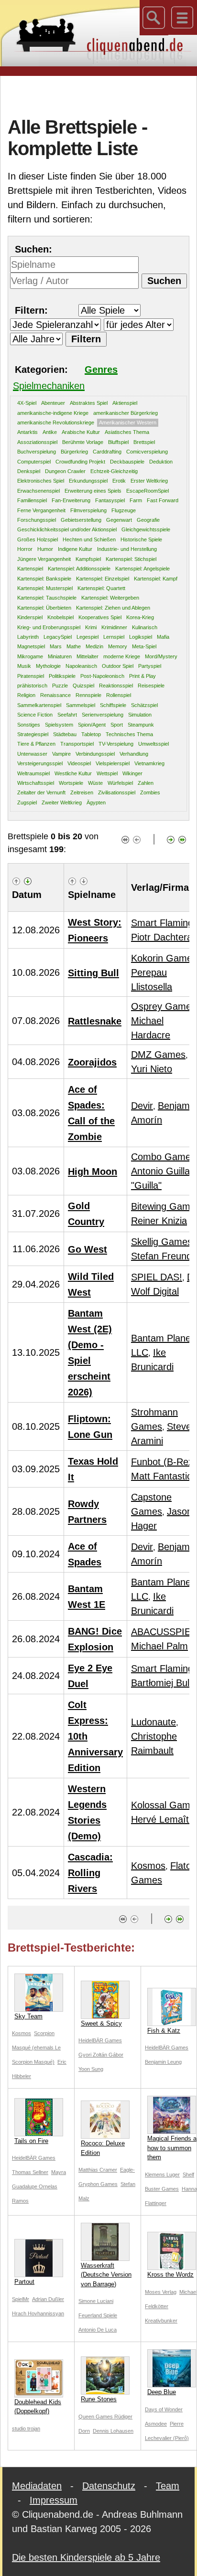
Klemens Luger (162, 2175)
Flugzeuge (124, 510)
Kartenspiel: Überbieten (44, 608)
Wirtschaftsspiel (36, 783)
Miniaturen (60, 656)
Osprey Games (164, 1006)
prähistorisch (32, 686)
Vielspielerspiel (113, 763)
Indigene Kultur (75, 549)
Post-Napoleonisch (102, 676)
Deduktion (161, 462)
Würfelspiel (120, 783)
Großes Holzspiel (38, 539)
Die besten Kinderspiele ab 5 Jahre (86, 2557)
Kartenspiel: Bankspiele (44, 579)
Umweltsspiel (153, 744)
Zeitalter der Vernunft (41, 792)
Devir (142, 1106)
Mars (56, 646)
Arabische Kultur (81, 432)
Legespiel (88, 637)
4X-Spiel (27, 403)
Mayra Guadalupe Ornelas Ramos (39, 2186)
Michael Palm (159, 1646)
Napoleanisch (81, 666)
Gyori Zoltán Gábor (101, 2055)
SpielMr (21, 2299)
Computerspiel (34, 462)
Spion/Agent (92, 725)
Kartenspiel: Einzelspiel (103, 579)
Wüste (95, 783)
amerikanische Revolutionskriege (56, 422)
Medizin (94, 646)
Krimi (91, 627)
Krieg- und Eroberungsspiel (49, 627)
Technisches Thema (129, 734)
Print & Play (142, 676)
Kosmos (148, 1866)
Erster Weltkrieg (149, 481)
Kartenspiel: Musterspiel (45, 588)
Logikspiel (141, 637)
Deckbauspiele (127, 462)
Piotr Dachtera (162, 937)
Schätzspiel (144, 705)
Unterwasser (32, 754)
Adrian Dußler (48, 2299)
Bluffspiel (118, 442)
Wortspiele (71, 783)
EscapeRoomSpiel (148, 491)
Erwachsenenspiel (38, 491)
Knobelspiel (60, 617)
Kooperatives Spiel (100, 617)
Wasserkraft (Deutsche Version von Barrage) (106, 2275)
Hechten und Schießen (89, 539)
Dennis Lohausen (113, 2431)
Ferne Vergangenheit (41, 510)
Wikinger (132, 773)
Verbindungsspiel (95, 754)
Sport (117, 725)
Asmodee (156, 2424)
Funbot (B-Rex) (164, 1462)
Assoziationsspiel (37, 442)
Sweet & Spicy (101, 2023)
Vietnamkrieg (149, 763)
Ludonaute (153, 1722)
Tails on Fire (31, 2141)
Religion (26, 695)
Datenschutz (109, 2486)
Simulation (140, 715)
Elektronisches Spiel (41, 481)
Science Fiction (35, 715)
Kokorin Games (164, 958)
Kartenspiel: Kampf (156, 579)
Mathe (74, 646)
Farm (136, 500)
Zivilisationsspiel (117, 792)
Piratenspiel (31, 676)
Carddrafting (107, 452)
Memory (118, 646)
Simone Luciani (96, 2301)
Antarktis (27, 432)
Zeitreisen (82, 792)
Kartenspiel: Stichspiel (131, 559)
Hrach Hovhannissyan (38, 2313)
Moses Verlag (161, 2292)
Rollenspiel (119, 695)
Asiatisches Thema (127, 432)
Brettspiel (144, 442)
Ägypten (96, 802)
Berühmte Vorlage (83, 442)
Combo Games (163, 1157)
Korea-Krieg (140, 617)
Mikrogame (30, 656)
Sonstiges (29, 725)
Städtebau (65, 734)
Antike (50, 432)
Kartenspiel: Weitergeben (110, 598)
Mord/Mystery (161, 656)
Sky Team (28, 2016)
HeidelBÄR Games (100, 2040)
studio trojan (26, 2428)
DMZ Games (158, 1055)
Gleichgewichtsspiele (146, 529)
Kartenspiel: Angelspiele (142, 569)
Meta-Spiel (144, 646)
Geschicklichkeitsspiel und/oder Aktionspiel (67, 529)
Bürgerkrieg (74, 452)
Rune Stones (99, 2399)
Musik (24, 666)
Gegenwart (119, 520)
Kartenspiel (30, 569)
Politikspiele (62, 676)
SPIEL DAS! (157, 1277)
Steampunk (141, 725)
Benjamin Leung (163, 2062)
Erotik (119, 481)
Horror (25, 549)
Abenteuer (53, 403)
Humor (45, 549)
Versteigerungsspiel (40, 763)
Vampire (61, 754)
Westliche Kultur (73, 773)
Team (168, 2486)
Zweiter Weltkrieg (62, 802)
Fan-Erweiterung (71, 500)
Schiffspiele (113, 705)
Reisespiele (151, 686)
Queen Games (96, 2417)
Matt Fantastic (161, 1476)
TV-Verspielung (116, 744)
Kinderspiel (30, 617)
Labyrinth (28, 637)
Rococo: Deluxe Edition (103, 2148)
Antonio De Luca (98, 2330)
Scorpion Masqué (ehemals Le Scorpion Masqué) (36, 2048)
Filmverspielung (88, 510)
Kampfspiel (88, 559)
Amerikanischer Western (128, 422)
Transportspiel (77, 744)
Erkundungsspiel (88, 481)
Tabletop (91, 734)
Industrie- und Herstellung (127, 549)
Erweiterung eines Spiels (93, 491)
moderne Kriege (122, 656)
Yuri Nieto (152, 1069)
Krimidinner (114, 627)
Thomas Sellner (30, 2172)
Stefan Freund (161, 1256)
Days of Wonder (164, 2409)
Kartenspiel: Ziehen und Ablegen (113, 608)
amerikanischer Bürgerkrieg (126, 413)
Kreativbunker (161, 2321)
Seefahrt (67, 715)
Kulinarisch (145, 627)
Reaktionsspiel (116, 686)
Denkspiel (29, 471)
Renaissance (55, 695)
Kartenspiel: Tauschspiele (47, 598)
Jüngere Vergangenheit (44, 559)
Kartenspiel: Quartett (101, 588)
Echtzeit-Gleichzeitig (114, 471)
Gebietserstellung (81, 520)
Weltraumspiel (33, 773)
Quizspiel (83, 686)
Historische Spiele (141, 539)
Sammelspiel (81, 705)
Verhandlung (134, 754)
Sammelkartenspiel (39, 705)
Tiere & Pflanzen (36, 744)
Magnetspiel (31, 646)
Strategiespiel (33, 734)
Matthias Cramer (98, 2170)
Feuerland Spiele (98, 2315)
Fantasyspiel (110, 500)
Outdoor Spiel (118, 666)
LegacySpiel (58, 637)
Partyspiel (150, 666)
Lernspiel (114, 637)
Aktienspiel (125, 403)
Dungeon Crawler (65, 471)
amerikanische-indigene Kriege (53, 413)
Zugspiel (27, 802)
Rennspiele (88, 695)
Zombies (150, 792)
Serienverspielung (103, 715)
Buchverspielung (37, 452)
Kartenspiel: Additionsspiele (79, 569)
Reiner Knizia (159, 1221)
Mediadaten (37, 2486)
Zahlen (146, 783)
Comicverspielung (147, 452)
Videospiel (79, 763)
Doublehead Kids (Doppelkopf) (38, 2407)
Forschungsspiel (37, 520)
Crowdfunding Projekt (80, 462)
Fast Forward (163, 500)
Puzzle (60, 686)
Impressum (54, 2500)
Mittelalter (88, 656)
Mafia (163, 637)
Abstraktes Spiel (89, 403)
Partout (24, 2282)
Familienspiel (32, 500)
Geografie (148, 520)
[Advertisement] (102, 95)
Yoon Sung (91, 2069)
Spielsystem (59, 725)
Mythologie (48, 666)
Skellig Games (162, 1242)
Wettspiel (107, 773)
